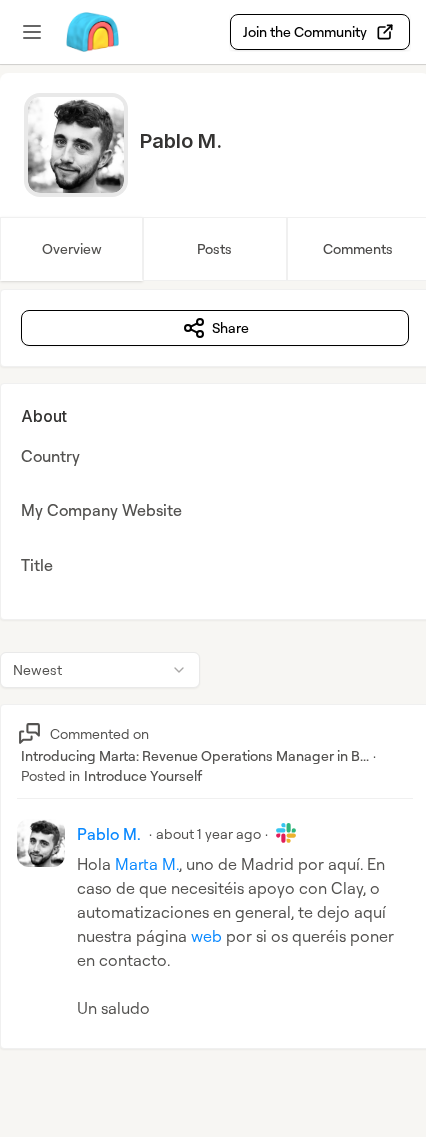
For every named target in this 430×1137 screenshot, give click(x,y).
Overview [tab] (72, 248)
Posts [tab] (214, 248)
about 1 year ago (208, 833)
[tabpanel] (215, 689)
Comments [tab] (358, 248)
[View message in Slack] (286, 833)
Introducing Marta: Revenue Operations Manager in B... (195, 755)
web (206, 936)
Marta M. (147, 864)
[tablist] (215, 249)
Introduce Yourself (143, 775)
